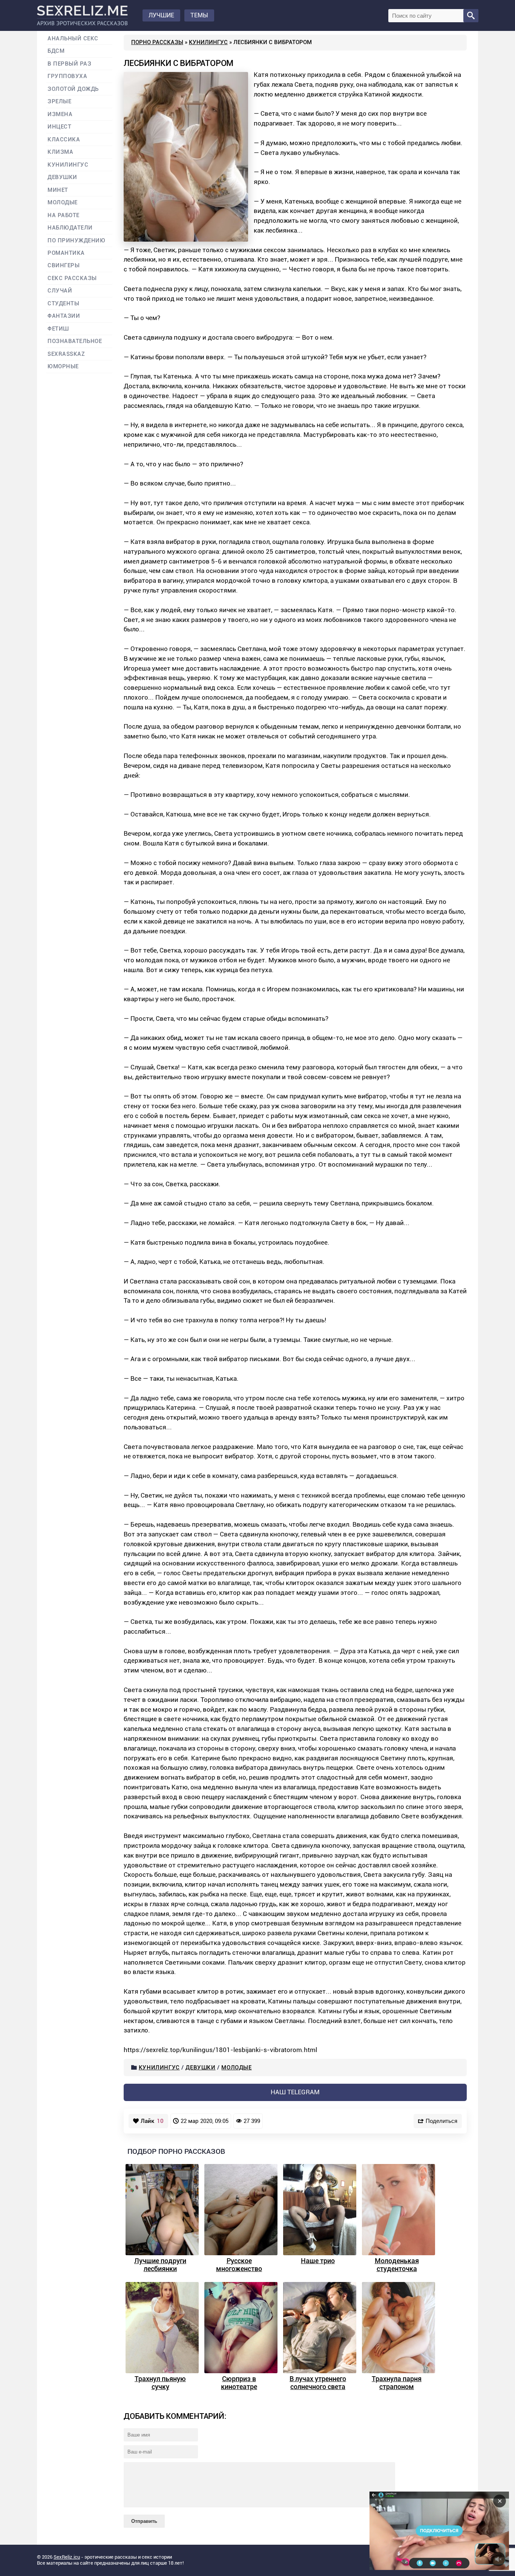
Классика (64, 140)
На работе (64, 215)
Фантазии (64, 316)
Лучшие (161, 15)
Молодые (236, 2068)
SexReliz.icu (67, 2557)
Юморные (63, 367)
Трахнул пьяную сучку (160, 2383)
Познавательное (75, 341)
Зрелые (59, 102)
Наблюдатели (70, 228)
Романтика (66, 253)
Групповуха (67, 76)
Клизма (60, 152)
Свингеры (64, 266)
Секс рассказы (72, 278)
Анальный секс (73, 39)
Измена (60, 114)
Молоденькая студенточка (397, 2265)
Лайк (152, 2121)
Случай (60, 291)
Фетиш (58, 329)
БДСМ (56, 51)
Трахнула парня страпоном (397, 2383)
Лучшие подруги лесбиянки (160, 2265)
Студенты (63, 304)
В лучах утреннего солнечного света (318, 2383)
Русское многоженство (239, 2265)
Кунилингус (208, 42)
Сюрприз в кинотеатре (239, 2383)
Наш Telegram (295, 2092)
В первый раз (69, 64)
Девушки (200, 2068)
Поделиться (441, 2121)
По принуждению (77, 241)
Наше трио (318, 2261)
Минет (58, 190)
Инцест (59, 127)
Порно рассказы (157, 42)
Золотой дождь (73, 89)
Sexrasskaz (66, 354)
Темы (199, 15)
